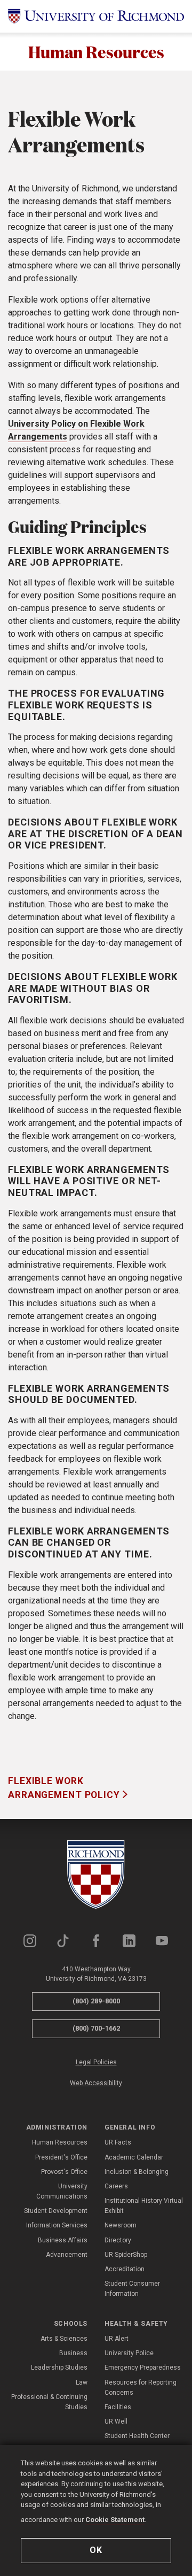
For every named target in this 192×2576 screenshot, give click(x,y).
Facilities (118, 2407)
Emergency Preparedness (143, 2367)
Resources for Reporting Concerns (141, 2388)
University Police (129, 2353)
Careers (116, 2186)
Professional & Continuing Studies (49, 2402)
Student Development (56, 2211)
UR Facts (118, 2142)
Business (73, 2353)
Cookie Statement (115, 2520)
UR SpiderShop (126, 2255)
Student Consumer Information (132, 2289)
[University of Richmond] (96, 16)
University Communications (62, 2191)
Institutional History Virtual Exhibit (144, 2206)
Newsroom (121, 2225)
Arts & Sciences (64, 2339)
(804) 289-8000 (96, 2001)
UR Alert (117, 2339)
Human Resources (96, 52)
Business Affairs (63, 2240)
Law (82, 2382)
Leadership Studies (59, 2367)
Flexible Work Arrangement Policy (65, 1788)
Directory (118, 2240)
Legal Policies (96, 2062)
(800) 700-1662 (96, 2028)
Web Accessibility (96, 2083)
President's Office (61, 2157)
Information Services (57, 2225)
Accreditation (125, 2269)
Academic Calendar (134, 2157)
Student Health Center (137, 2436)
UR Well (116, 2421)
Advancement (67, 2255)
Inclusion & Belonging (137, 2172)
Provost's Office (64, 2172)
